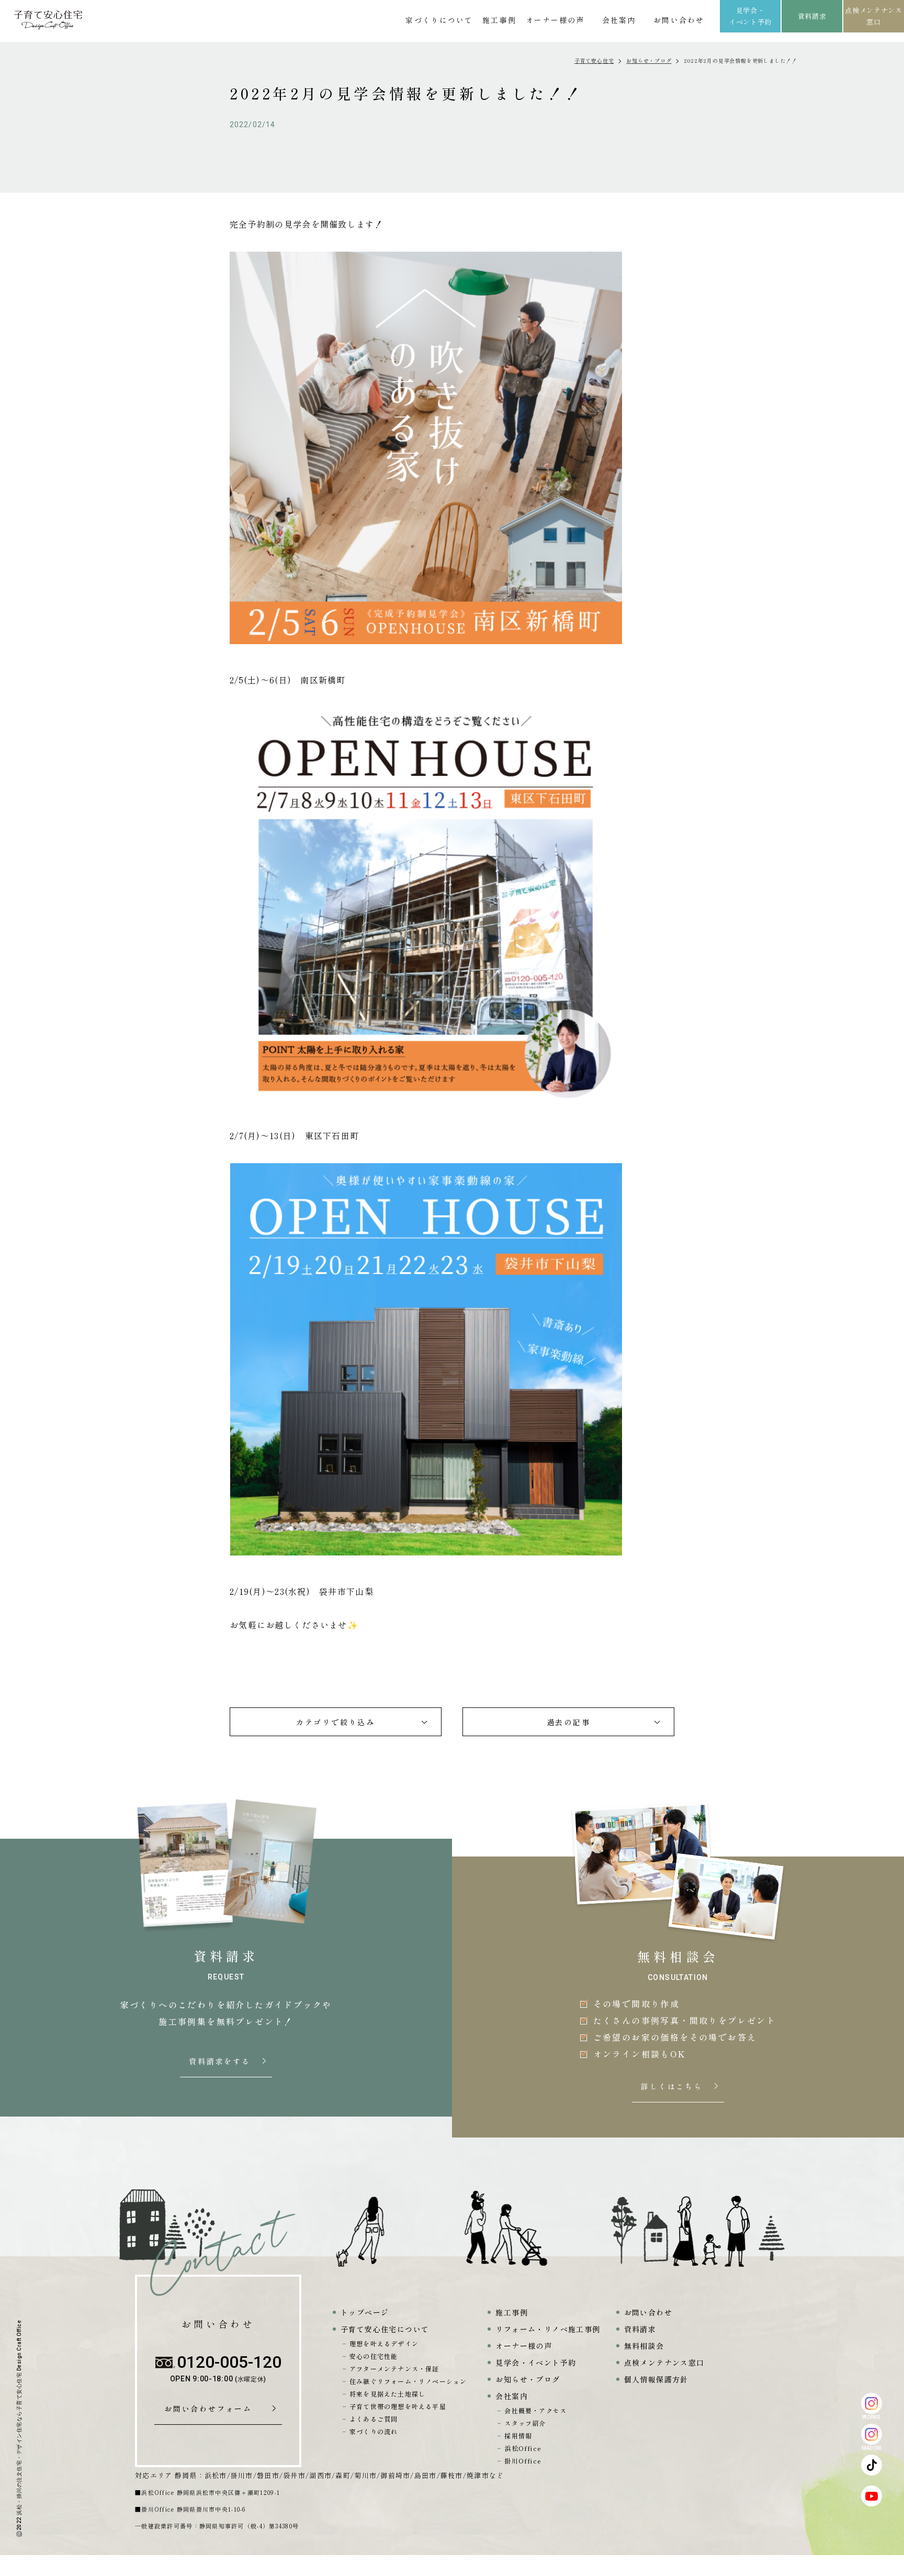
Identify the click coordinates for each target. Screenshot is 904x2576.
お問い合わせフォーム (212, 2409)
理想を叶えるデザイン (384, 2343)
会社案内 (619, 20)
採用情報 (518, 2436)
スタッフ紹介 (525, 2423)
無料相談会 (644, 2346)
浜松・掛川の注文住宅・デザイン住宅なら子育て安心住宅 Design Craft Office (19, 2418)
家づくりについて (439, 20)
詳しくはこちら (673, 2087)
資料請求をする (221, 2062)
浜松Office (523, 2448)
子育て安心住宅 (594, 60)
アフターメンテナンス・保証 (394, 2369)
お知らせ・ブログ (649, 60)
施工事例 (499, 20)
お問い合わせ (679, 20)
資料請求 (812, 16)
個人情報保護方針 (656, 2379)
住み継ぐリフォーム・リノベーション (408, 2381)
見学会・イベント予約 (750, 16)
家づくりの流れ (374, 2431)
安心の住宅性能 (374, 2356)
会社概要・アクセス (535, 2410)
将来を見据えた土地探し (387, 2394)
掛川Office (523, 2461)
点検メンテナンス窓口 (873, 16)
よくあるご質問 (374, 2419)
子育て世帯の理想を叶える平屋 (398, 2406)
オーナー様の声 (555, 20)
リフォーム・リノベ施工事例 (548, 2329)
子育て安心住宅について (385, 2329)
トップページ (365, 2312)
